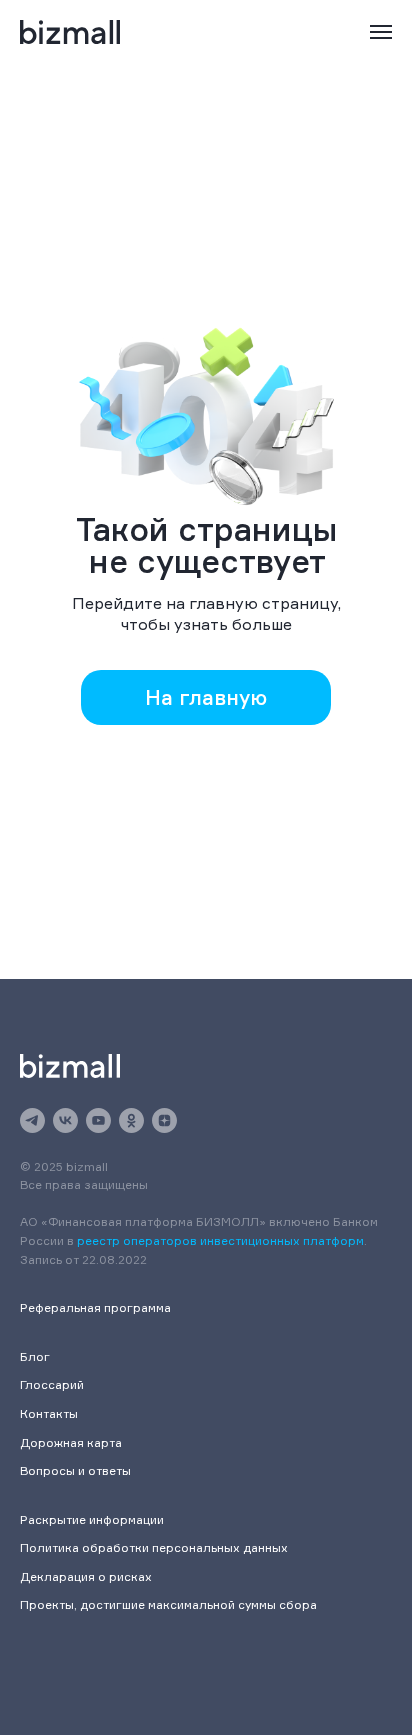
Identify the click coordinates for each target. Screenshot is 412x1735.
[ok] (131, 1120)
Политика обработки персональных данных (154, 1547)
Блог (35, 1356)
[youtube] (98, 1120)
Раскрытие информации (92, 1519)
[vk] (65, 1120)
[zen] (164, 1120)
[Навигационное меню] (381, 32)
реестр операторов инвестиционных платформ (220, 1240)
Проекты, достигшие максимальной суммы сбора (168, 1604)
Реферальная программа (95, 1307)
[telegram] (32, 1120)
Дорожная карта (71, 1442)
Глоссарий (52, 1384)
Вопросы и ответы (75, 1470)
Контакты (49, 1413)
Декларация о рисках (86, 1576)
